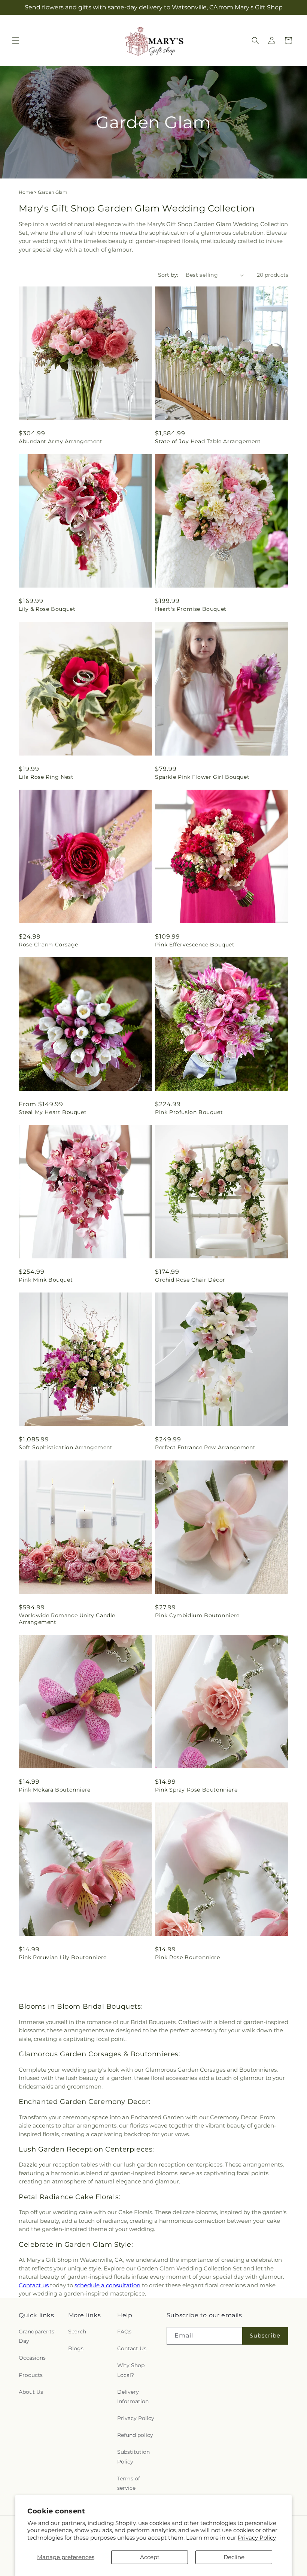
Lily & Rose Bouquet (47, 609)
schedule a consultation (107, 2285)
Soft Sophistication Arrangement (66, 1447)
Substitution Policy (133, 2457)
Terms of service (129, 2483)
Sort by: (168, 275)
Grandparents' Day (37, 2336)
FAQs (124, 2332)
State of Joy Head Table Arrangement (208, 441)
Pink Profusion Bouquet (189, 1112)
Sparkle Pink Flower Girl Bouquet (202, 777)
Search (77, 2332)
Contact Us (132, 2348)
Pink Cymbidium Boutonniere (197, 1615)
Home (26, 192)
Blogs (76, 2348)
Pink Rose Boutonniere (188, 1957)
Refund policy (135, 2435)
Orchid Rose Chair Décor (190, 1280)
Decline (234, 2557)
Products (31, 2375)
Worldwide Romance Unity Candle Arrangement (67, 1619)
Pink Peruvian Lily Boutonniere (63, 1957)
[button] (16, 40)
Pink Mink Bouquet (46, 1280)
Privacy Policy (257, 2538)
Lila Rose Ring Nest (46, 777)
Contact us (34, 2285)
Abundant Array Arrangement (61, 441)
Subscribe (265, 2335)
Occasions (32, 2358)
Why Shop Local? (131, 2370)
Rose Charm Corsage (48, 945)
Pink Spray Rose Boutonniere (196, 1790)
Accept (150, 2557)
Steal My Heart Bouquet (53, 1112)
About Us (31, 2392)
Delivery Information (133, 2397)
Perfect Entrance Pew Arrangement (205, 1447)
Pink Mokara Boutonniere (55, 1790)
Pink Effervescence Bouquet (195, 945)
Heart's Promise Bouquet (191, 609)
